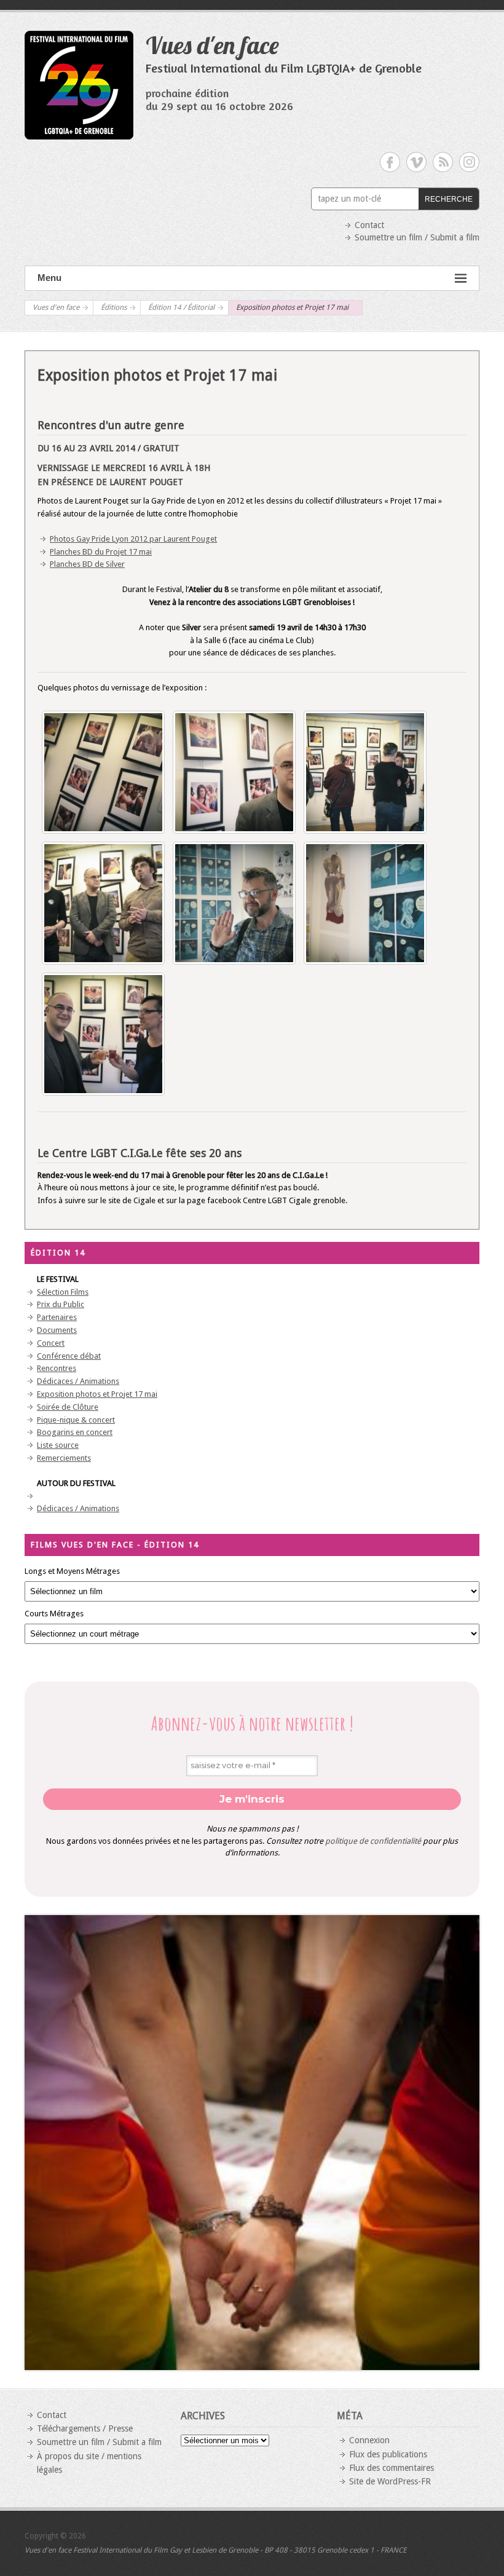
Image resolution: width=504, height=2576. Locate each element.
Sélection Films (63, 1292)
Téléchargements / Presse (85, 2428)
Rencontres (57, 1368)
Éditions (114, 307)
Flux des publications (388, 2454)
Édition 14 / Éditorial (181, 307)
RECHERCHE (449, 199)
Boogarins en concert (75, 1432)
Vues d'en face (212, 45)
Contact (369, 225)
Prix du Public (61, 1304)
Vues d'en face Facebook (390, 162)
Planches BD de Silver (87, 564)
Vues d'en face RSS (443, 162)
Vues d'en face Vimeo (416, 162)
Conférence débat (69, 1356)
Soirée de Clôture (68, 1407)
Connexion (369, 2440)
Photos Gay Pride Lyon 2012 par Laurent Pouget (133, 539)
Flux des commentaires (392, 2468)
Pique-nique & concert (76, 1420)
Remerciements (64, 1458)
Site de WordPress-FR (390, 2481)
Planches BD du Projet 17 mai (101, 552)
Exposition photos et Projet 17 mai (97, 1394)
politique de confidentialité (373, 1841)
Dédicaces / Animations (78, 1381)
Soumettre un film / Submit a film (417, 237)
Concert (51, 1343)
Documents (57, 1330)
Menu (49, 278)
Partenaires (57, 1317)
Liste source (58, 1445)
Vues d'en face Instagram (469, 162)
